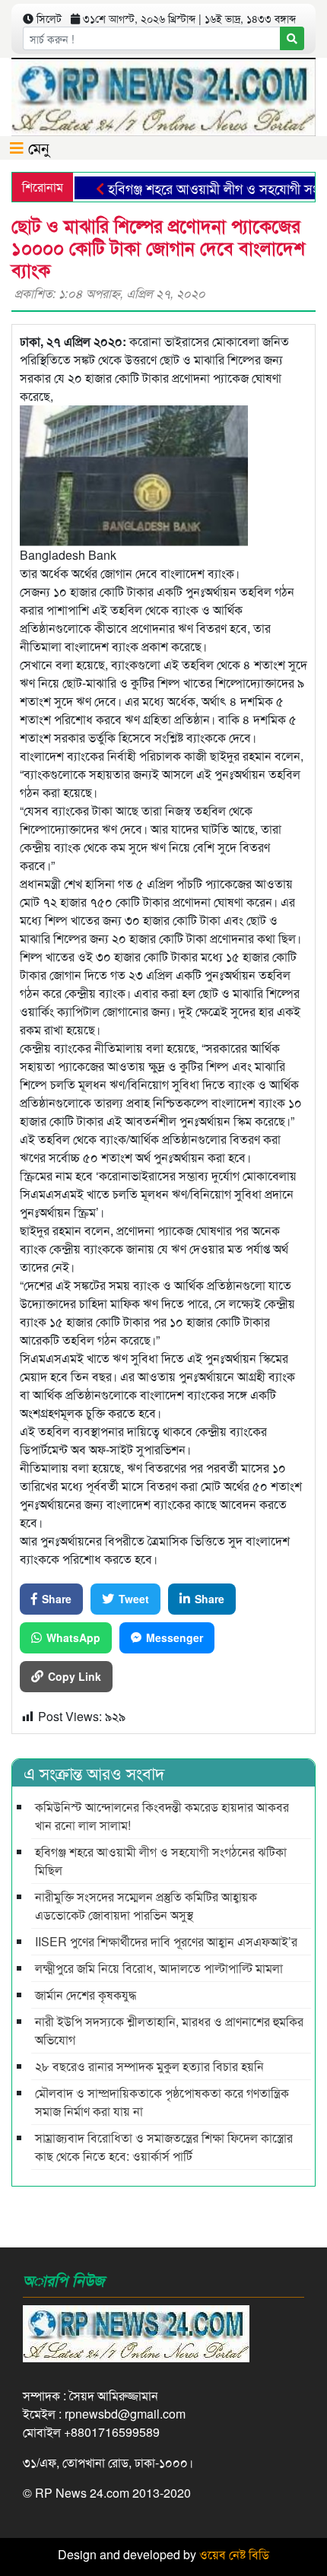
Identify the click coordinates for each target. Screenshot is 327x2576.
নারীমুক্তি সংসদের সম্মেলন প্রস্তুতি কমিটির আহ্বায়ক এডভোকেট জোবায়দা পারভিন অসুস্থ (146, 1906)
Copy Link (75, 1676)
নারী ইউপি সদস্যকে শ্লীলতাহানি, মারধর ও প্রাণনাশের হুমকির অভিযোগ (169, 2030)
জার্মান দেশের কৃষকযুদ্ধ (86, 1995)
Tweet (134, 1599)
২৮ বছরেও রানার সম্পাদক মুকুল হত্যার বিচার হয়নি (149, 2066)
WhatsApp (73, 1637)
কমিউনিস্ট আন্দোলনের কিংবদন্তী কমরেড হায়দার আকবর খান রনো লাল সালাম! (162, 1816)
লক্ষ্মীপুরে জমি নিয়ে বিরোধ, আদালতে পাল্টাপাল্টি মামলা (159, 1968)
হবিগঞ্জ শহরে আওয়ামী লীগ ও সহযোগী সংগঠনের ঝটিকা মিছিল (161, 1861)
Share (57, 1599)
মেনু (37, 147)
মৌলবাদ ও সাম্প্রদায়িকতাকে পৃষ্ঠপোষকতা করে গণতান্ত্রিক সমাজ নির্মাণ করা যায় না (162, 2102)
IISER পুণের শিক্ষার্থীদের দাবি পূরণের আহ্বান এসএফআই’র (166, 1941)
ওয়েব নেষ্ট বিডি (234, 2554)
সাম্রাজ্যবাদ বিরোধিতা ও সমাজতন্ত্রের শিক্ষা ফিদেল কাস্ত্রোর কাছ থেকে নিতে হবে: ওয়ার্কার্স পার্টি (164, 2147)
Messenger (175, 1637)
